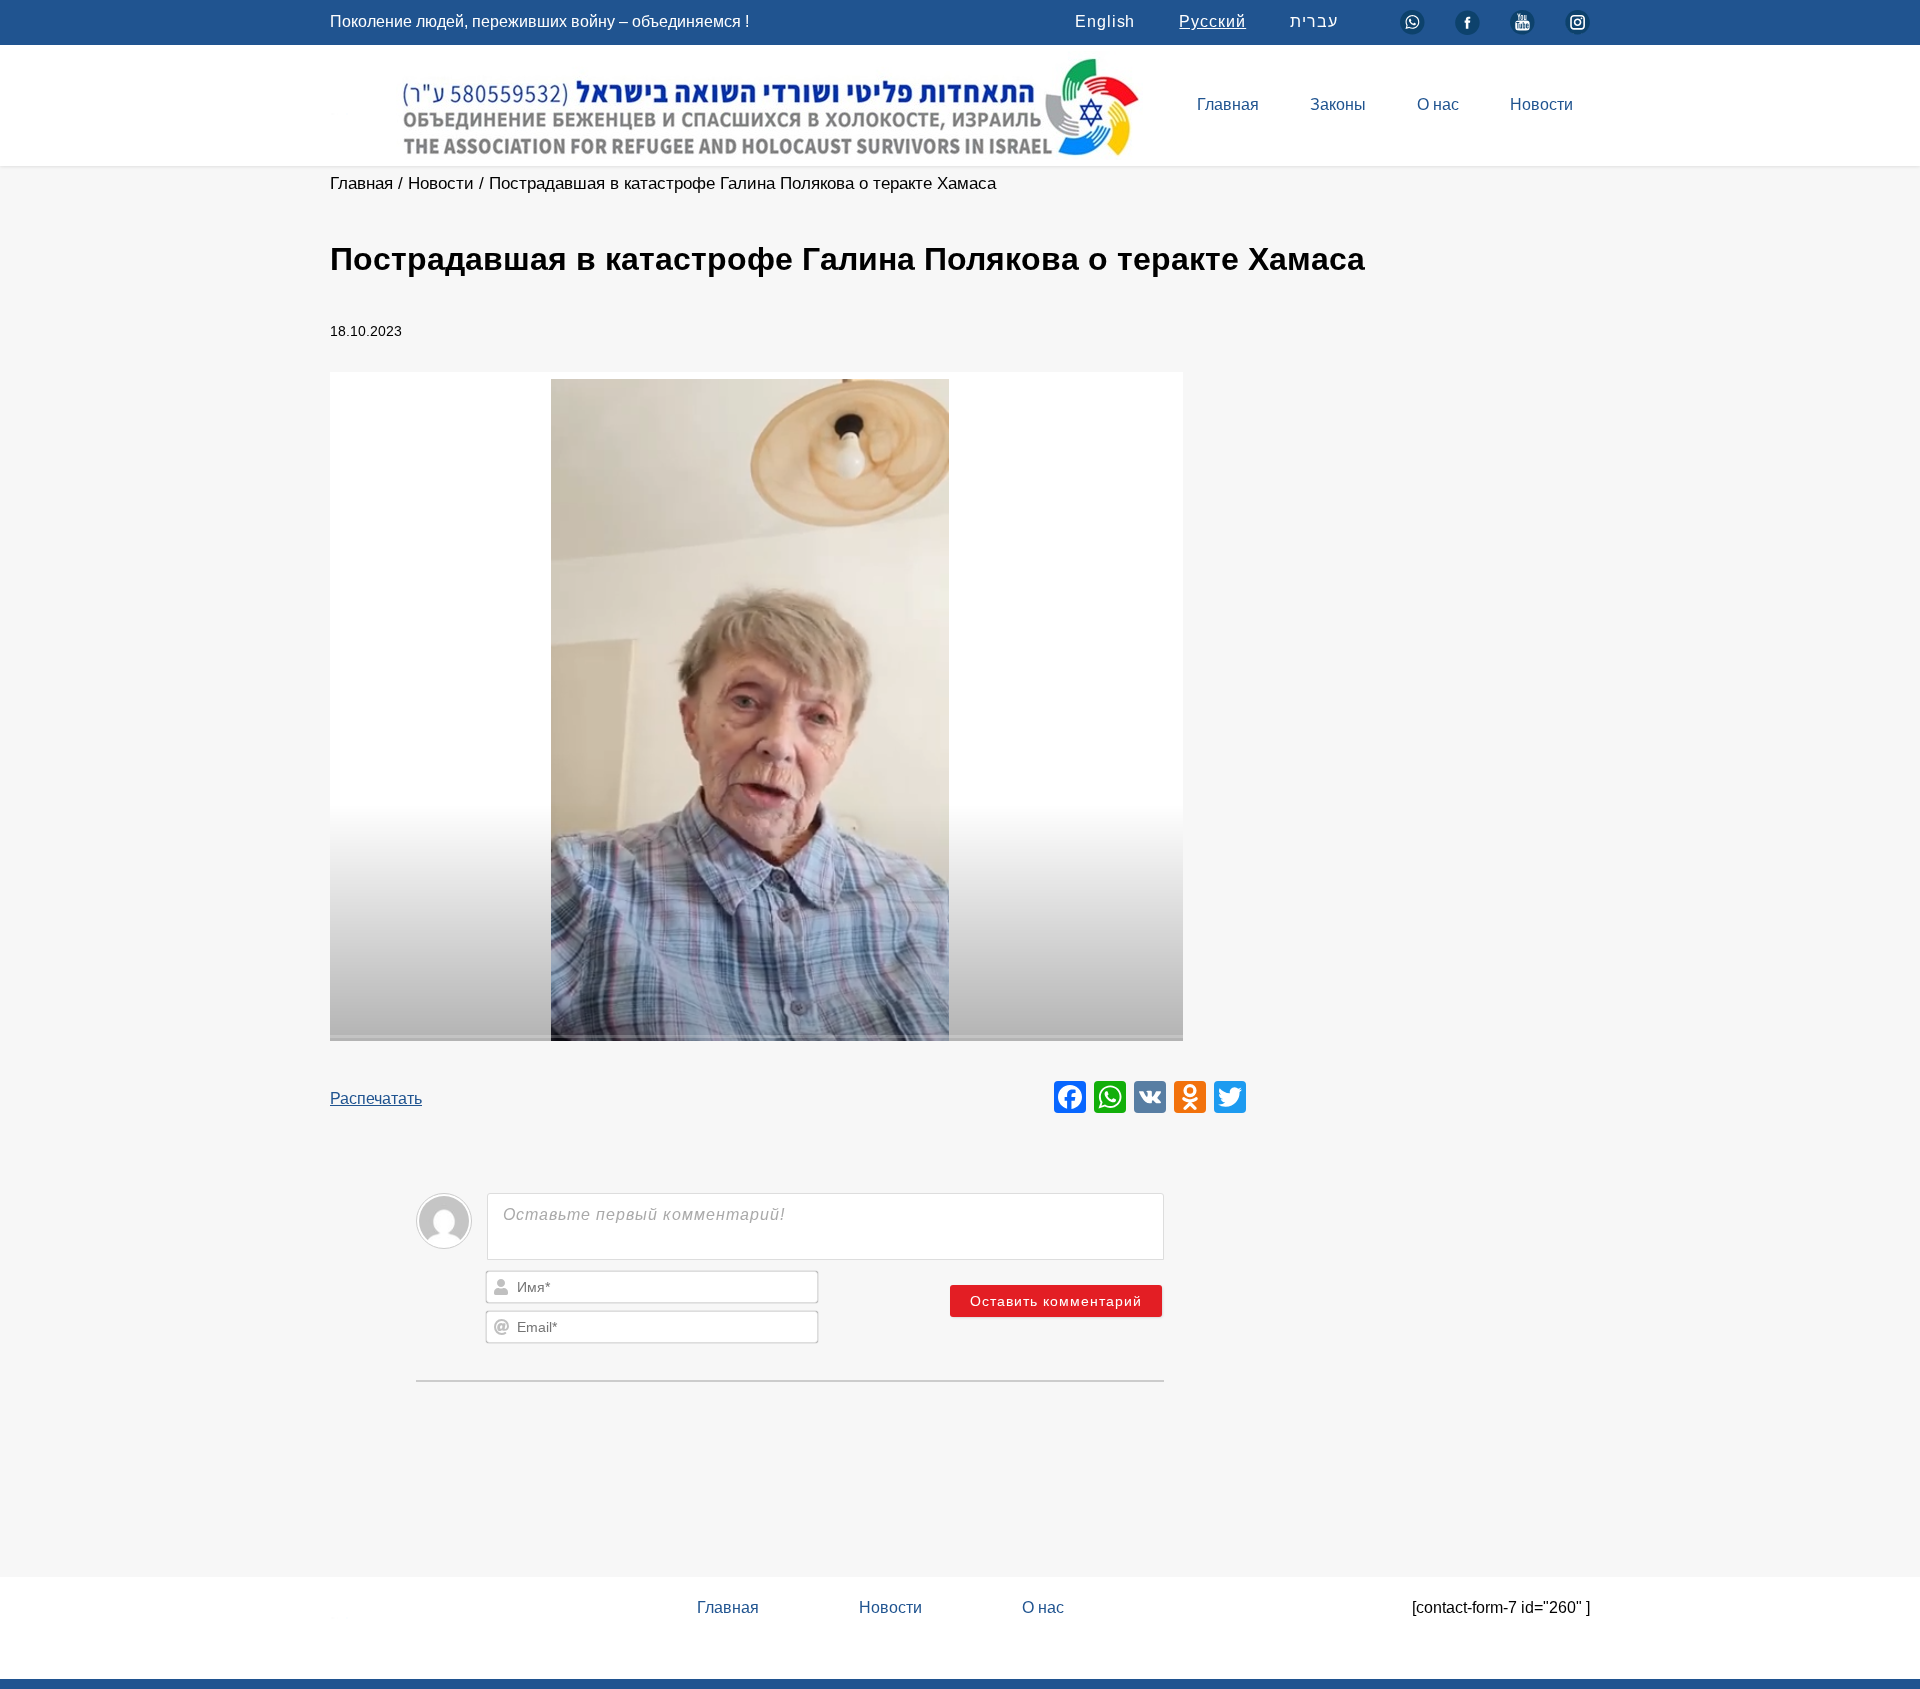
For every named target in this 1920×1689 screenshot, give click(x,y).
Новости (1541, 104)
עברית (1314, 21)
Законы (1338, 104)
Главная (1228, 104)
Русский (1212, 21)
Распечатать (376, 1098)
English (1105, 21)
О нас (1438, 104)
